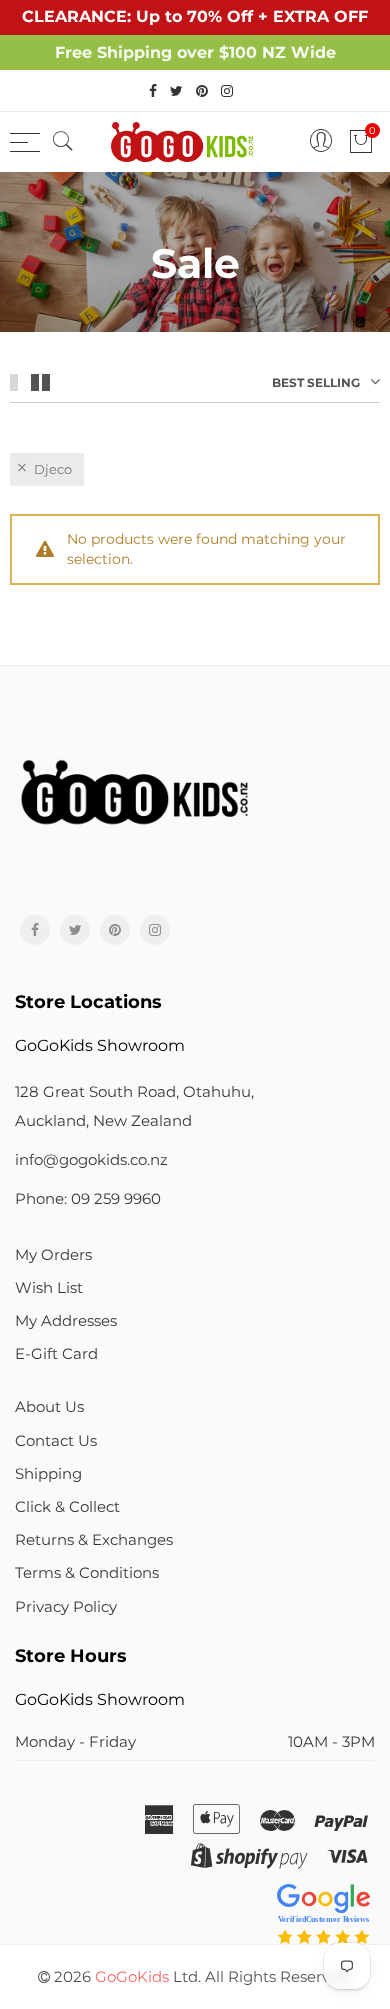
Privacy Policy (66, 1607)
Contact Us (56, 1441)
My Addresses (66, 1321)
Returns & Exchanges (94, 1540)
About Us (49, 1407)
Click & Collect (67, 1507)
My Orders (53, 1255)
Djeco (53, 469)
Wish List (49, 1288)
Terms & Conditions (87, 1573)
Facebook (35, 930)
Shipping (48, 1474)
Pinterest (115, 930)
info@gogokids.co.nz (91, 1160)
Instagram (155, 930)
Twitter (75, 930)
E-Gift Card (56, 1354)
